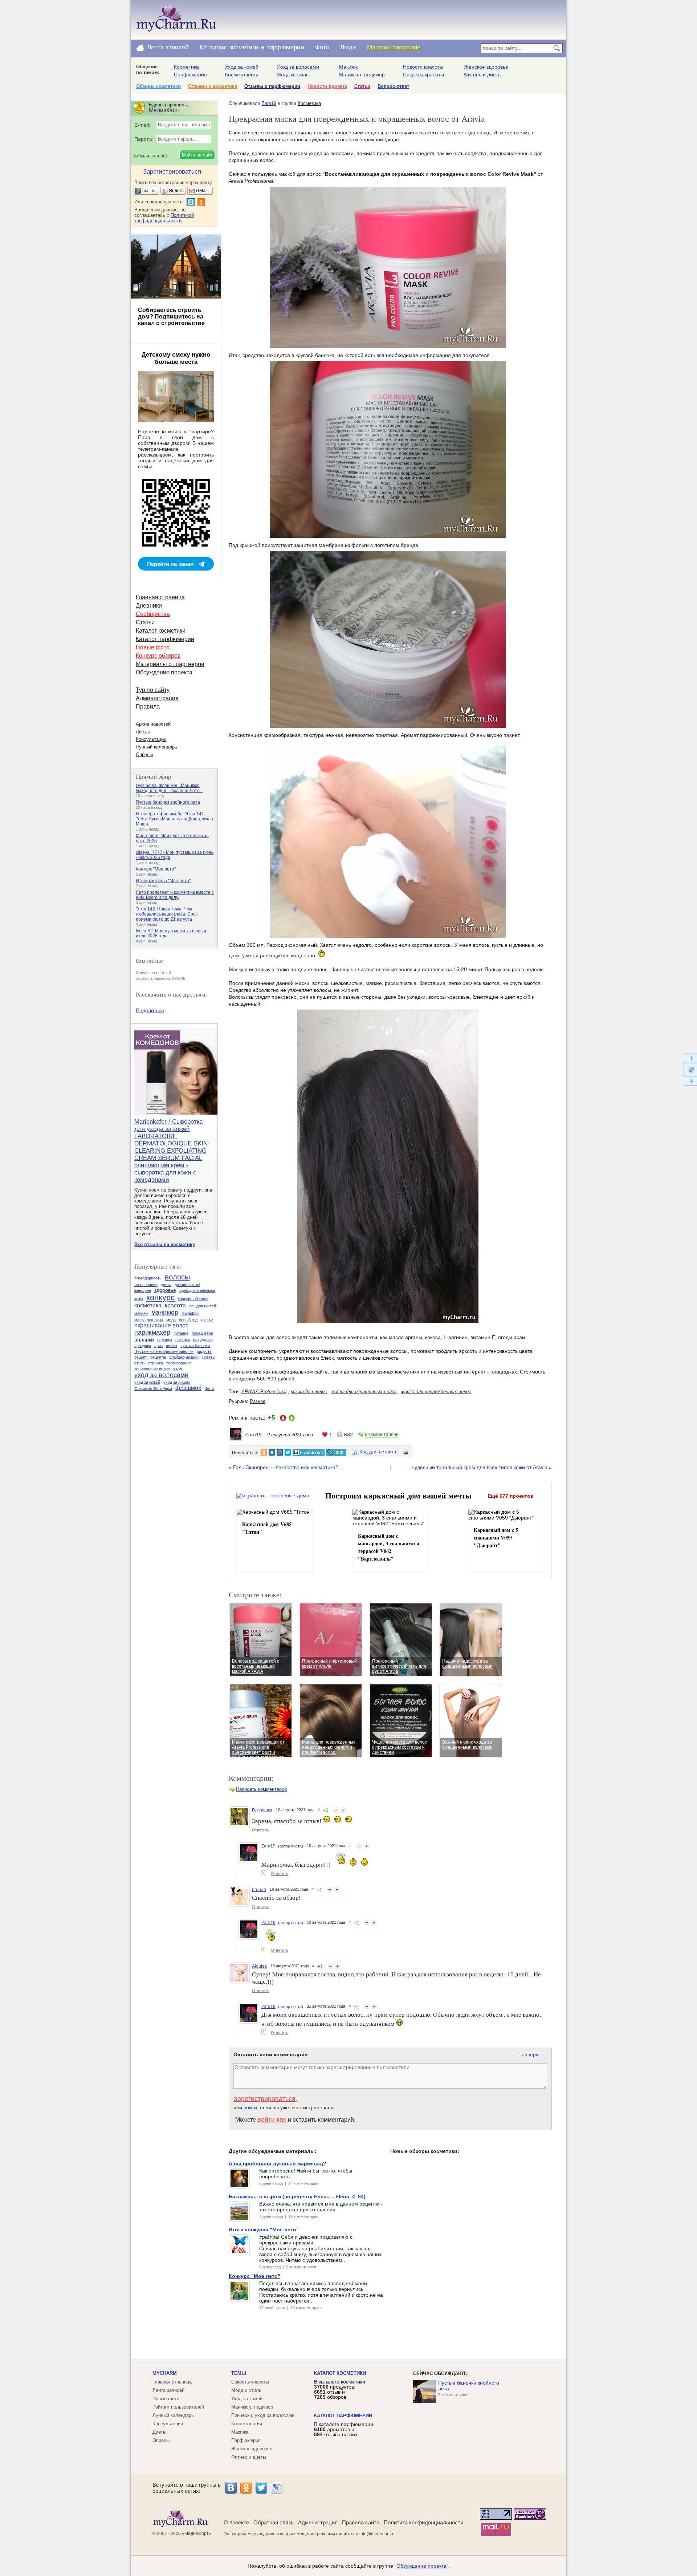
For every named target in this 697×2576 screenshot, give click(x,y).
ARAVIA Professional (264, 1392)
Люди (348, 47)
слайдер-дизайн (184, 1357)
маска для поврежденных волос (436, 1392)
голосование (146, 1285)
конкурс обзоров (193, 1299)
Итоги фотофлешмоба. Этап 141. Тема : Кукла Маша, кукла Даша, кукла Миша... (174, 819)
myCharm (165, 2373)
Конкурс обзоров (158, 656)
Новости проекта (327, 86)
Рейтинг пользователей (178, 2407)
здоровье (165, 1290)
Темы (239, 2373)
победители (202, 1333)
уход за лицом (177, 1382)
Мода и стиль (293, 74)
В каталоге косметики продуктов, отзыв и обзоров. (340, 2389)
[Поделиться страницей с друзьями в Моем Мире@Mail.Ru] (280, 1452)
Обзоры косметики (158, 86)
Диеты (143, 732)
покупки (183, 1340)
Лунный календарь (156, 747)
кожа (139, 1299)
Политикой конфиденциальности (164, 218)
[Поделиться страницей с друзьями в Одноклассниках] (264, 1452)
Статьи (362, 86)
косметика (148, 1305)
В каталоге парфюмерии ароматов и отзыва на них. (344, 2429)
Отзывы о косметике (213, 86)
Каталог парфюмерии (165, 639)
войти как (273, 2119)
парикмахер (152, 1332)
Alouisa (259, 1966)
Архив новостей (153, 724)
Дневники (149, 606)
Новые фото (153, 647)
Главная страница (160, 597)
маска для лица (149, 1320)
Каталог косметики (161, 631)
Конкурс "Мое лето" (156, 869)
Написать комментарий (261, 1789)
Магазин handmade (394, 47)
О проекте (236, 2522)
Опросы (144, 754)
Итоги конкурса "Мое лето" (163, 881)
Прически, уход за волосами (263, 2415)
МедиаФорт (197, 2534)
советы (209, 1357)
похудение (203, 1340)
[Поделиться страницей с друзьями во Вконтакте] (272, 1452)
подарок (165, 1340)
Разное (258, 1401)
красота (175, 1305)
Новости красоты (423, 67)
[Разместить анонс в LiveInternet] (308, 1452)
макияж (141, 1313)
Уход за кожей (242, 67)
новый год (188, 1320)
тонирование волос (152, 1369)
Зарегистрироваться (264, 2099)
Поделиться (150, 1010)
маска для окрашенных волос (364, 1392)
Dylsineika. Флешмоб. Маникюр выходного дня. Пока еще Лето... (169, 788)
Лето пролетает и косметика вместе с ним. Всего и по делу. (175, 895)
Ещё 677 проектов (511, 1496)
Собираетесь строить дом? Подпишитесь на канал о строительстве (171, 317)
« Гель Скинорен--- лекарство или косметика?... (286, 1467)
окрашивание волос (161, 1325)
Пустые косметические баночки (164, 1351)
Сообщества (153, 614)
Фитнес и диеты (483, 74)
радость (204, 1351)
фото (209, 1388)
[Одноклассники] (246, 2488)
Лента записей (168, 47)
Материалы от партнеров (170, 664)
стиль (140, 1363)
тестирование (179, 1363)
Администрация (157, 698)
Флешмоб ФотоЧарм (153, 1388)
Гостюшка (262, 1810)
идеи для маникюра (197, 1290)
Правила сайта (361, 2522)
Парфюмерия (190, 74)
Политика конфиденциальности (423, 2522)
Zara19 (269, 103)
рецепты (158, 1357)
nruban (259, 1890)
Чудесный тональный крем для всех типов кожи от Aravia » (482, 1467)
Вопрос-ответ (393, 86)
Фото (322, 47)
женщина (143, 1290)
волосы (177, 1277)
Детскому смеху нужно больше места (176, 358)
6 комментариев (382, 1435)
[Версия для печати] (406, 1453)
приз (158, 1346)
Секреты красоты (423, 74)
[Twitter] (261, 2488)
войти (250, 2108)
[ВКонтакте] (231, 2488)
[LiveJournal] (277, 2488)
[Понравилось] (343, 1810)
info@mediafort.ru (377, 2534)
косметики (244, 47)
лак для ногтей (203, 1306)
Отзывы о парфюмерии (272, 86)
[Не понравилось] (336, 1810)
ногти (207, 1319)
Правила (148, 707)
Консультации (151, 739)
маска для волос (309, 1392)
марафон (190, 1313)
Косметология (242, 74)
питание (181, 1333)
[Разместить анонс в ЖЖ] (336, 1452)
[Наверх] (690, 1058)
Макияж (348, 67)
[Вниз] (690, 1081)
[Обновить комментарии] (690, 1070)
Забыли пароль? (150, 156)
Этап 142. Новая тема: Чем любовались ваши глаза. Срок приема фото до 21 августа (167, 914)
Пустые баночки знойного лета (168, 802)
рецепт (141, 1357)
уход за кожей (147, 1382)
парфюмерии (285, 47)
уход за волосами (161, 1375)
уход (178, 1369)
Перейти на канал (170, 564)
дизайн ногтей (188, 1285)
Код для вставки (378, 1452)
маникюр (165, 1313)
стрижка (156, 1363)
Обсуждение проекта (164, 672)
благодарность (148, 1278)
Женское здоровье (486, 67)
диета (166, 1285)
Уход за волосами (298, 67)
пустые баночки (195, 1346)
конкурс (160, 1297)
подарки (144, 1339)
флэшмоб (188, 1388)
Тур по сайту (153, 690)
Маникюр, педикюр (362, 74)
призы (172, 1346)
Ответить (261, 1830)
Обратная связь (274, 2522)
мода (171, 1320)
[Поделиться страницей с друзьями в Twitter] (288, 1452)
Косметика (186, 67)
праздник (143, 1346)
